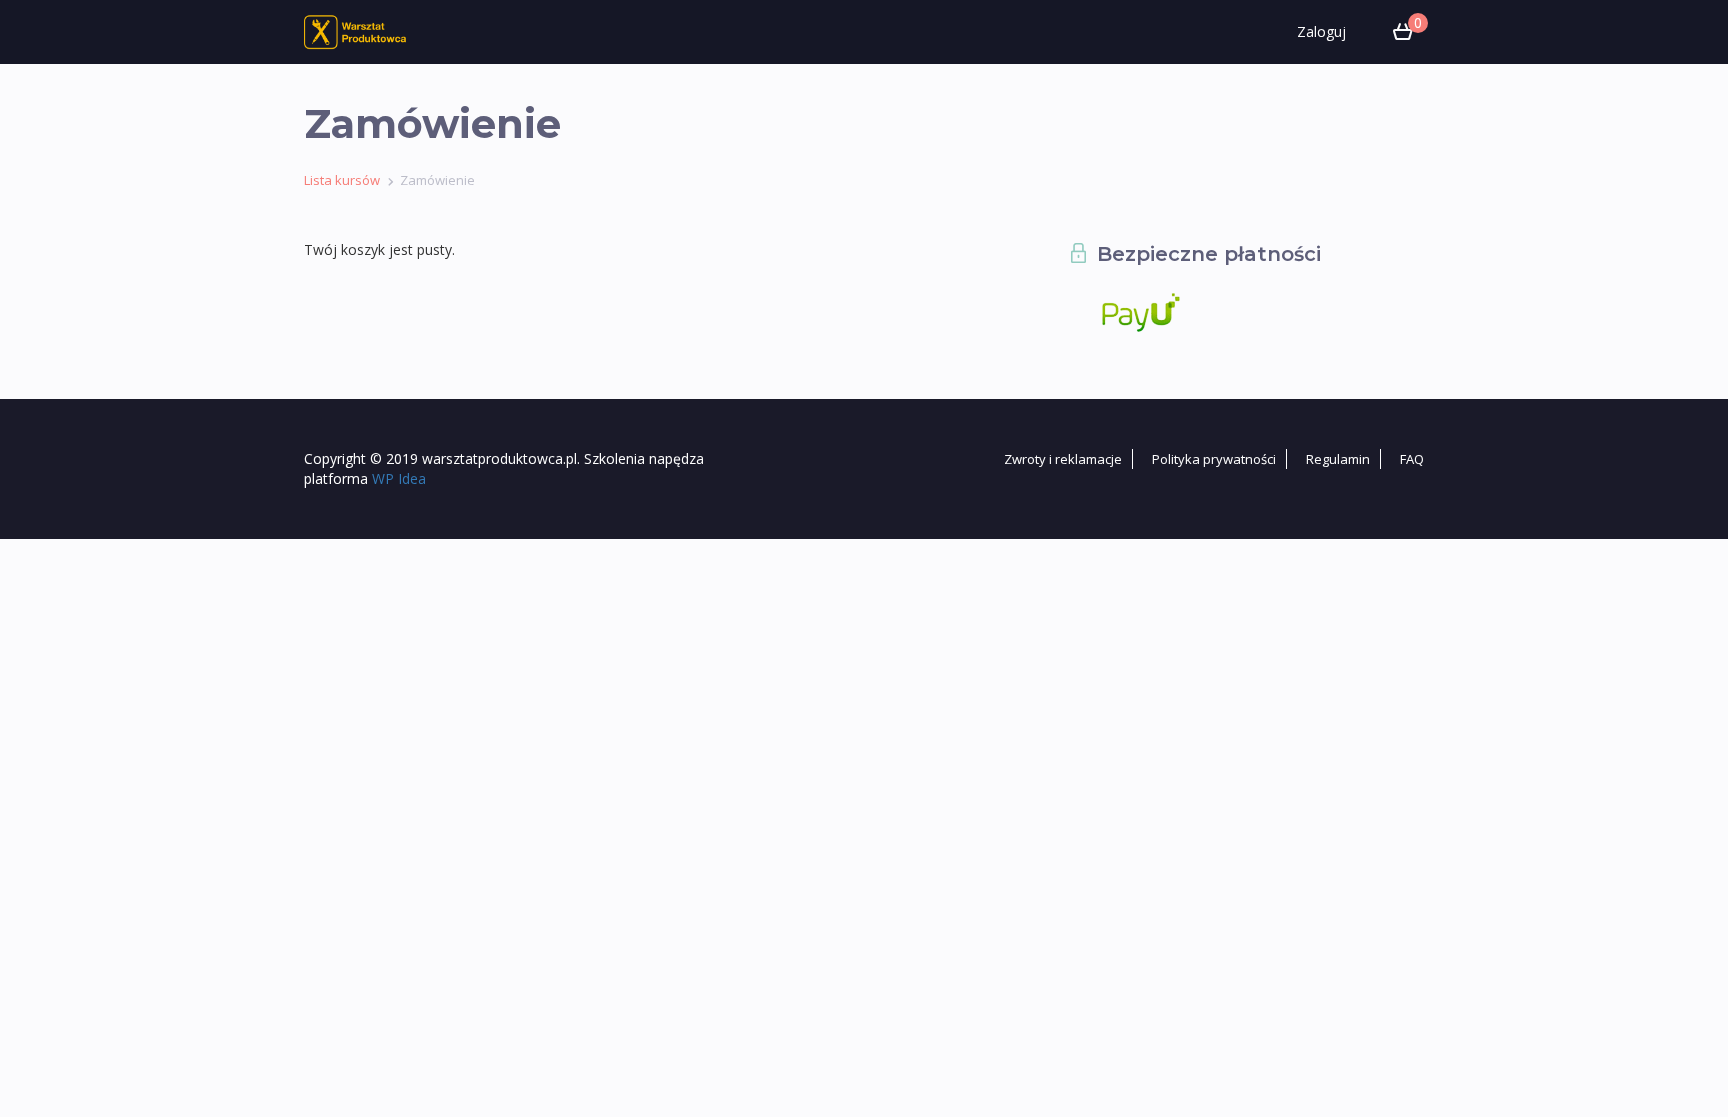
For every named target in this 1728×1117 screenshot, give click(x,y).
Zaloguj (1321, 31)
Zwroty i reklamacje (1063, 459)
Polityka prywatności (1214, 459)
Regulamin (1338, 459)
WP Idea (399, 478)
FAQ (1412, 459)
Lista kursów (342, 180)
